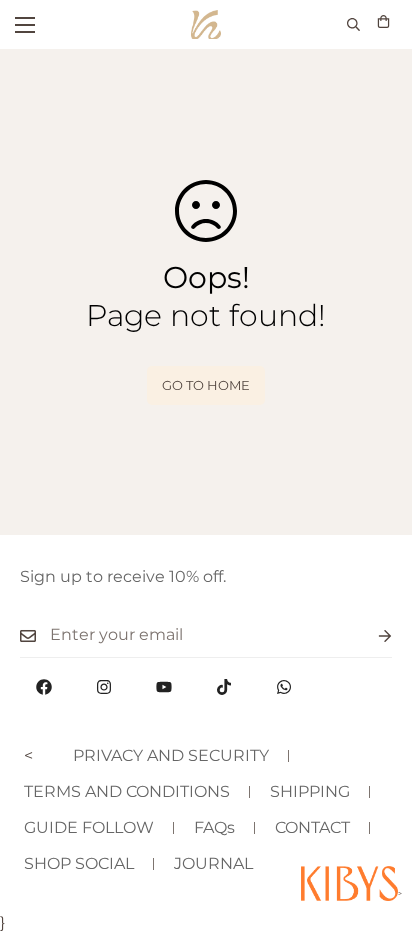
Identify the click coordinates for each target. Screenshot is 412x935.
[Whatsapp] (284, 687)
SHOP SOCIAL (79, 863)
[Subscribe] (369, 635)
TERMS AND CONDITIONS (127, 791)
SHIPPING (310, 791)
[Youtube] (164, 687)
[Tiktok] (224, 687)
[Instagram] (104, 687)
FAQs (214, 827)
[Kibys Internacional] (206, 24)
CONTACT (312, 827)
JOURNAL (213, 863)
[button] (383, 24)
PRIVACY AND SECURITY (171, 755)
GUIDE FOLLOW (89, 827)
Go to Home (206, 385)
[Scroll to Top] (376, 829)
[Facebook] (44, 687)
